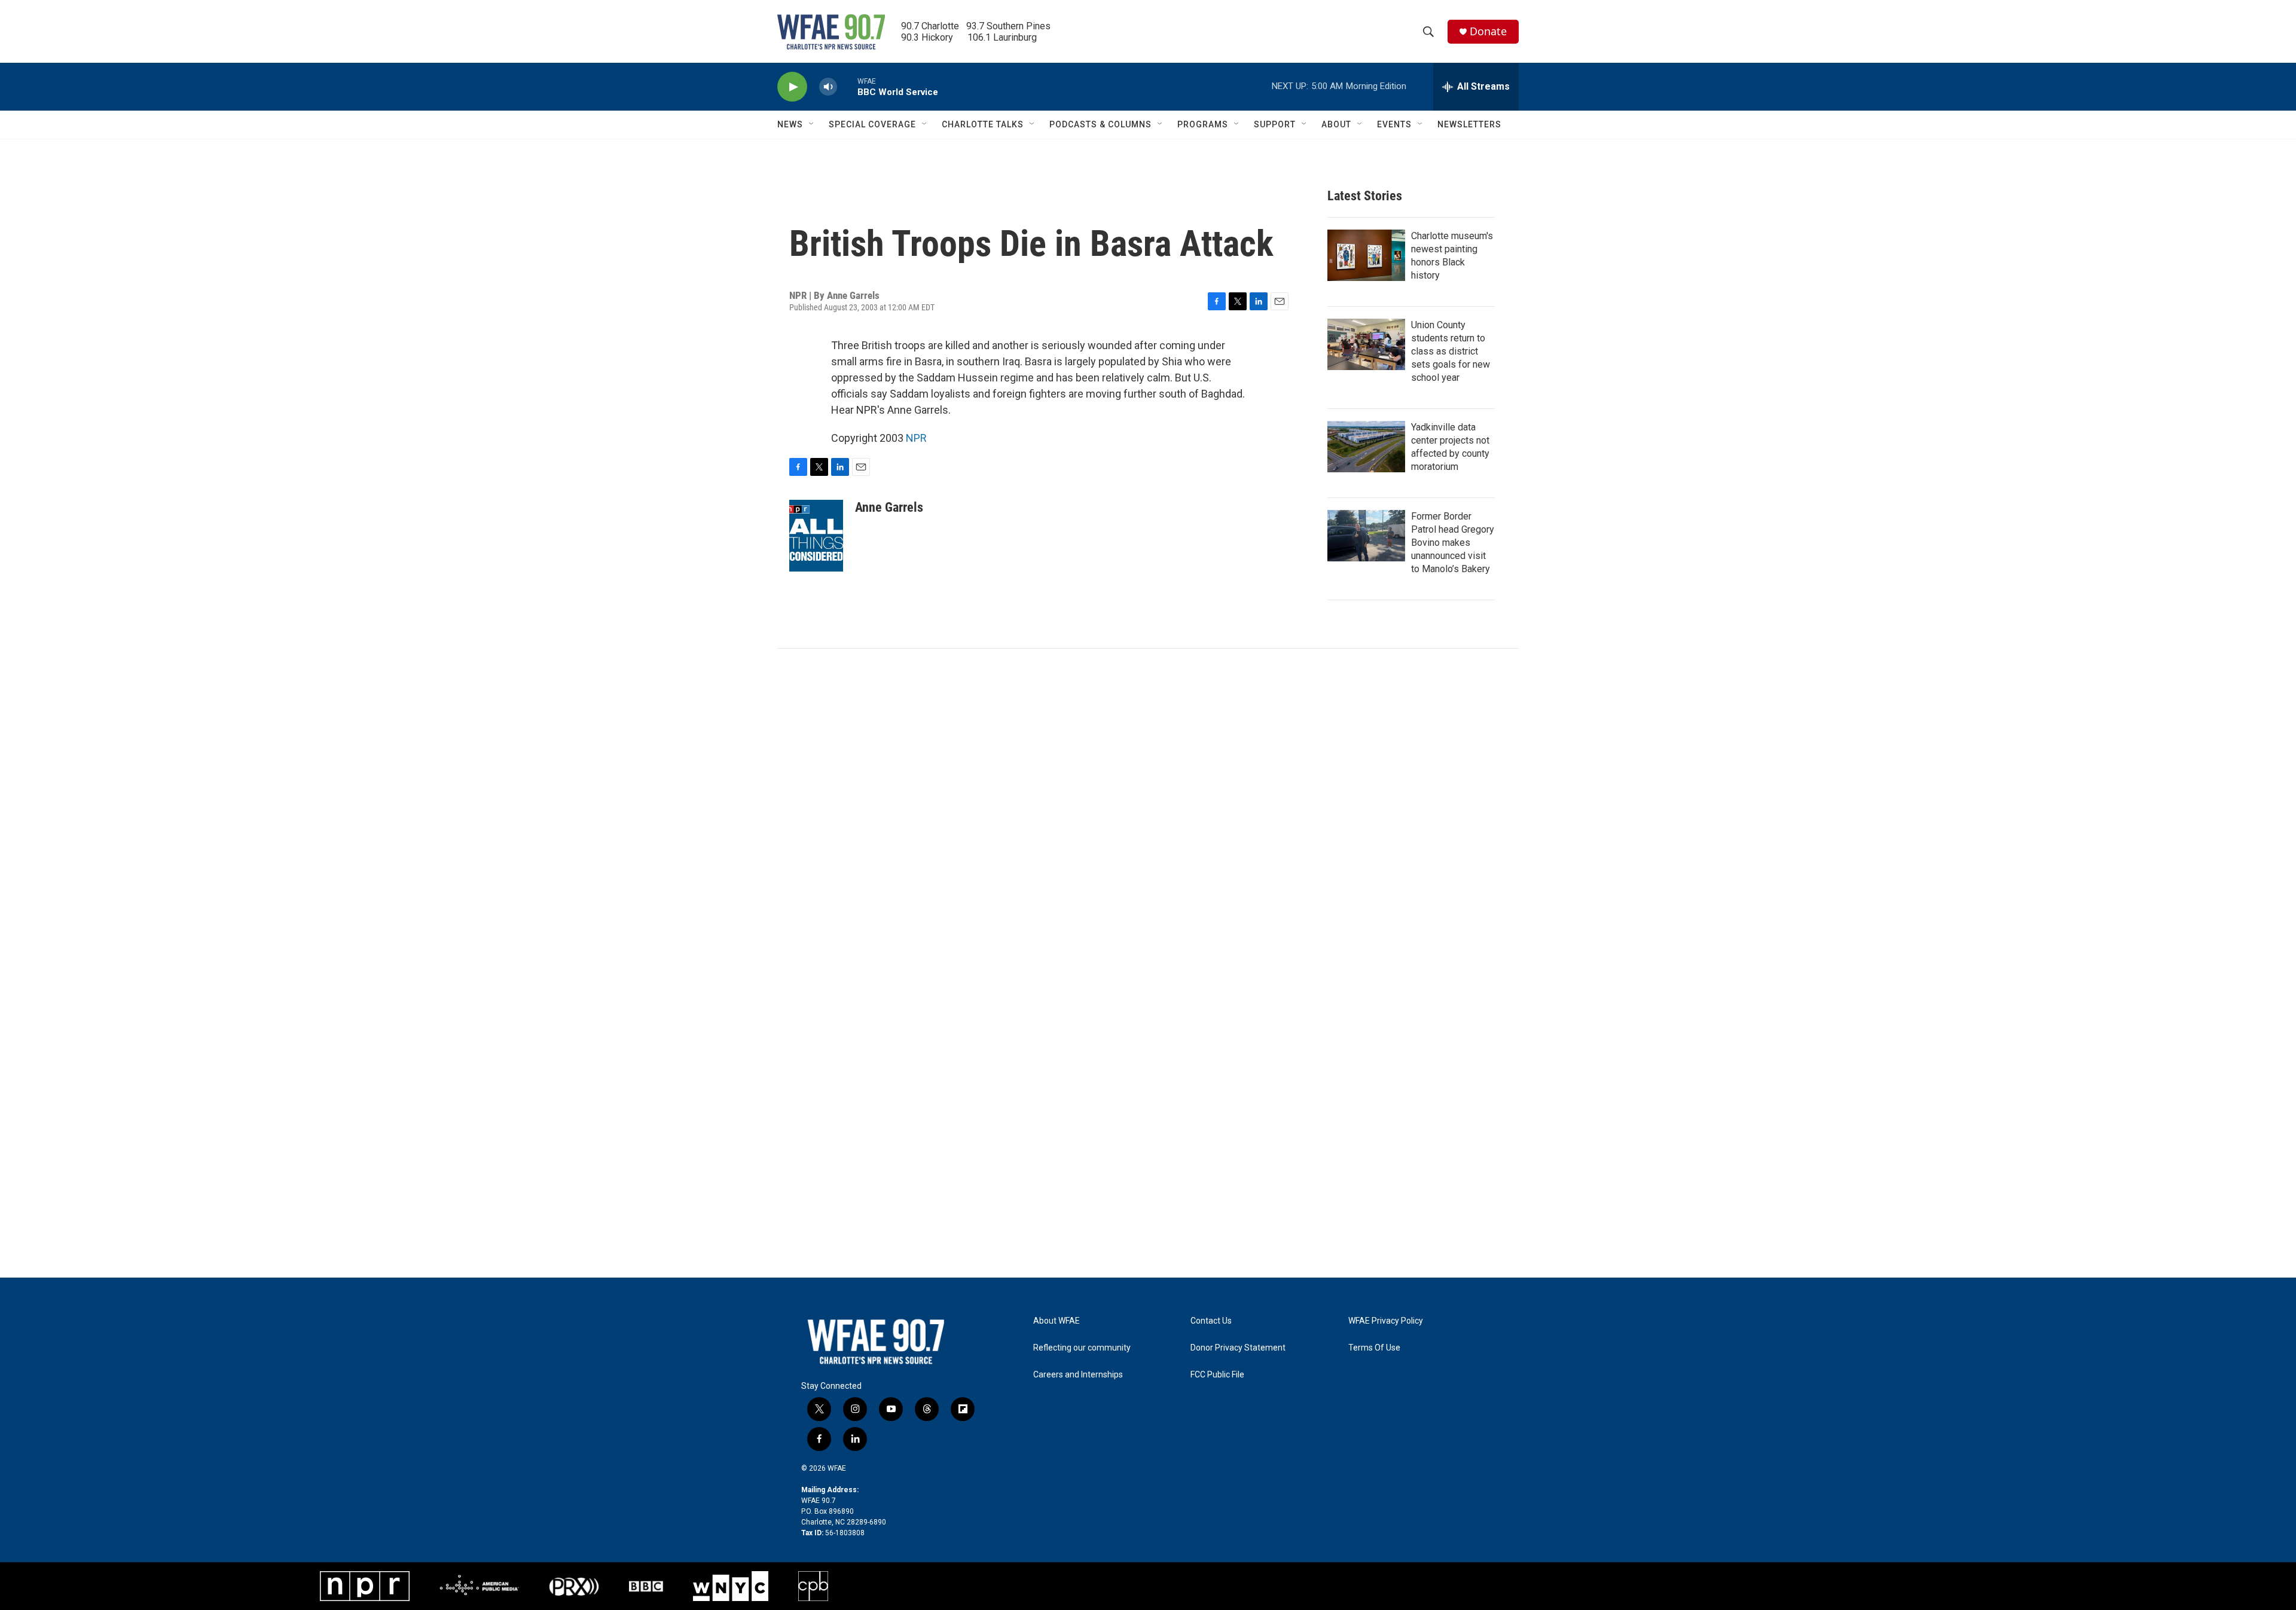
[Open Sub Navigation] (812, 124)
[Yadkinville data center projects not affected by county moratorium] (1366, 447)
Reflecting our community (1082, 1348)
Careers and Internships (1078, 1375)
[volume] (828, 87)
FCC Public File (1217, 1375)
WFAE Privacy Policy (1386, 1321)
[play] (792, 87)
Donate (1488, 31)
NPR (916, 438)
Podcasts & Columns (1100, 124)
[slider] (847, 86)
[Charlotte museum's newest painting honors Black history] (1366, 255)
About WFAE (1057, 1321)
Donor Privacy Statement (1238, 1348)
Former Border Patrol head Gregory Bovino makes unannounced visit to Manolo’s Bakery (1453, 543)
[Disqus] (1148, 810)
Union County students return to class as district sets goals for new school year (1451, 351)
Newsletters (1469, 124)
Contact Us (1211, 1321)
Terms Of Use (1374, 1348)
